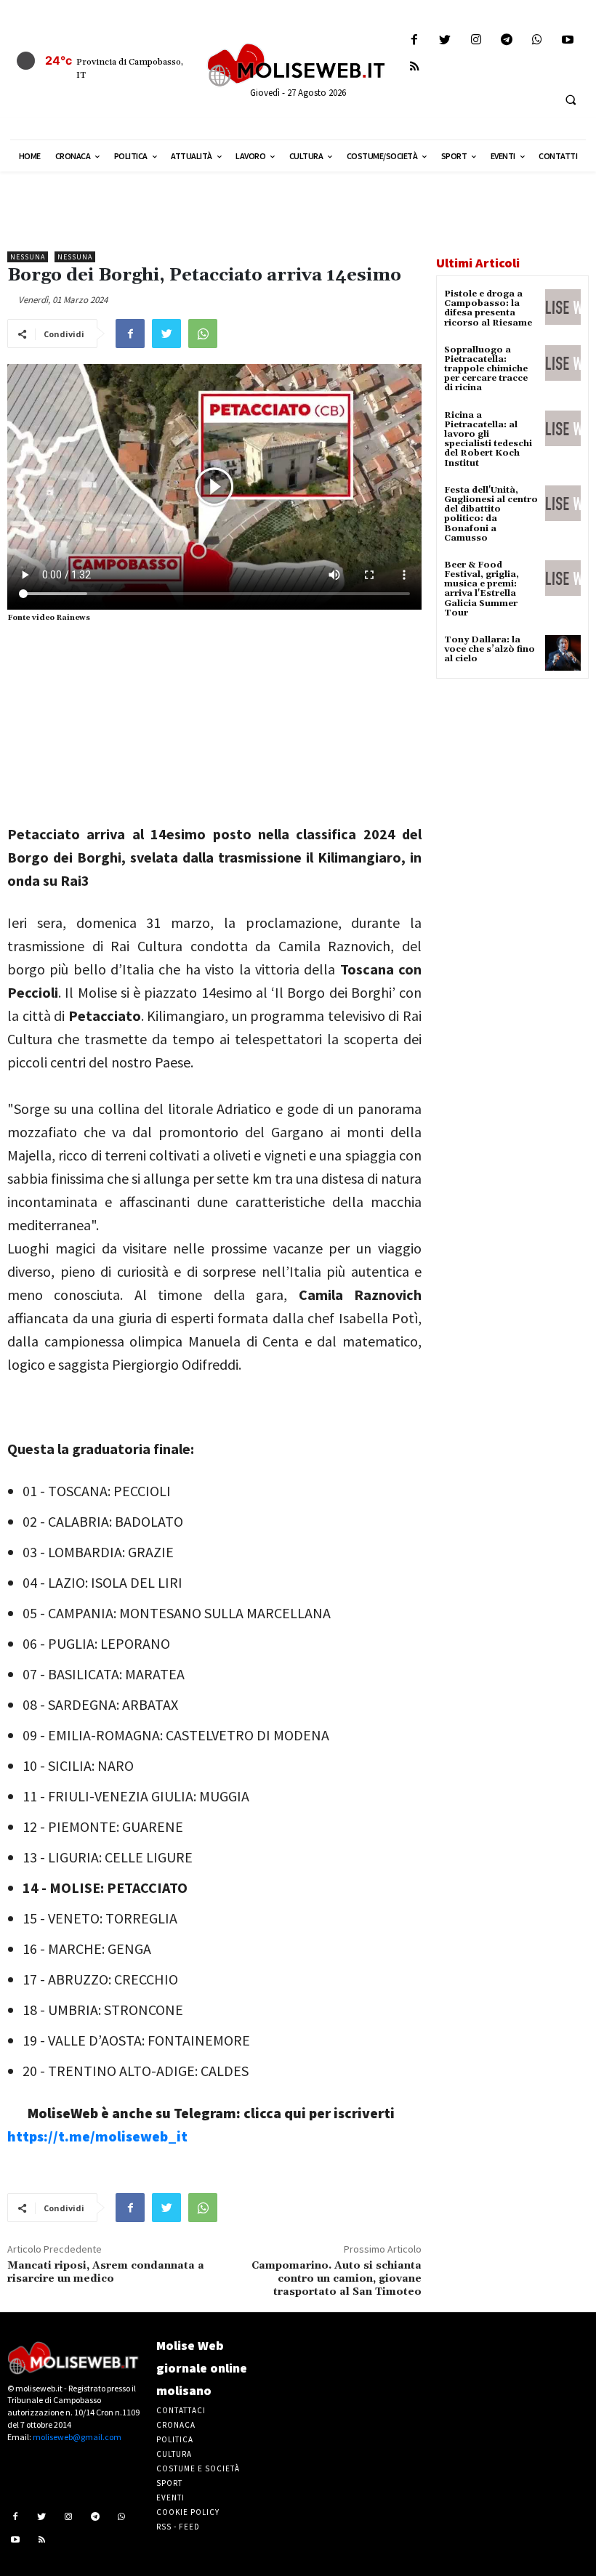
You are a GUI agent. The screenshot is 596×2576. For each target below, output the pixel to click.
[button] (571, 100)
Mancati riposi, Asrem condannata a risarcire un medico (106, 2272)
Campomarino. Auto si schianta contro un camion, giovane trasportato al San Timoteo (337, 2279)
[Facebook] (415, 40)
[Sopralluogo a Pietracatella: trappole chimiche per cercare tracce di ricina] (563, 363)
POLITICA (175, 2439)
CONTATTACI (181, 2410)
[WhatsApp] (203, 334)
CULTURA (174, 2454)
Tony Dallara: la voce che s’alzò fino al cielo (490, 649)
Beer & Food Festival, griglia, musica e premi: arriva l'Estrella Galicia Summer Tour (482, 589)
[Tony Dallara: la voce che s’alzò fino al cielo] (563, 653)
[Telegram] (506, 40)
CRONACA (176, 2425)
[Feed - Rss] (415, 67)
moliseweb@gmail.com (77, 2437)
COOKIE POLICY (188, 2512)
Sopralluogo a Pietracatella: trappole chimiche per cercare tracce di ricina (486, 369)
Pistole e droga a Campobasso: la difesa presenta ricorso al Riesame (488, 308)
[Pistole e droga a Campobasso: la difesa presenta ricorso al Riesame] (563, 307)
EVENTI (170, 2498)
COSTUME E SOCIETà (198, 2468)
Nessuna (28, 257)
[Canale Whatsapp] (537, 40)
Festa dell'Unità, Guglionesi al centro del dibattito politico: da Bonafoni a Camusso (491, 514)
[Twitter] (445, 40)
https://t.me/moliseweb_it (97, 2136)
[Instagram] (476, 40)
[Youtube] (568, 40)
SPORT (169, 2483)
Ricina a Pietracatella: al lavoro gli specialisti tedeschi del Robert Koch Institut (488, 439)
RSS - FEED (178, 2527)
